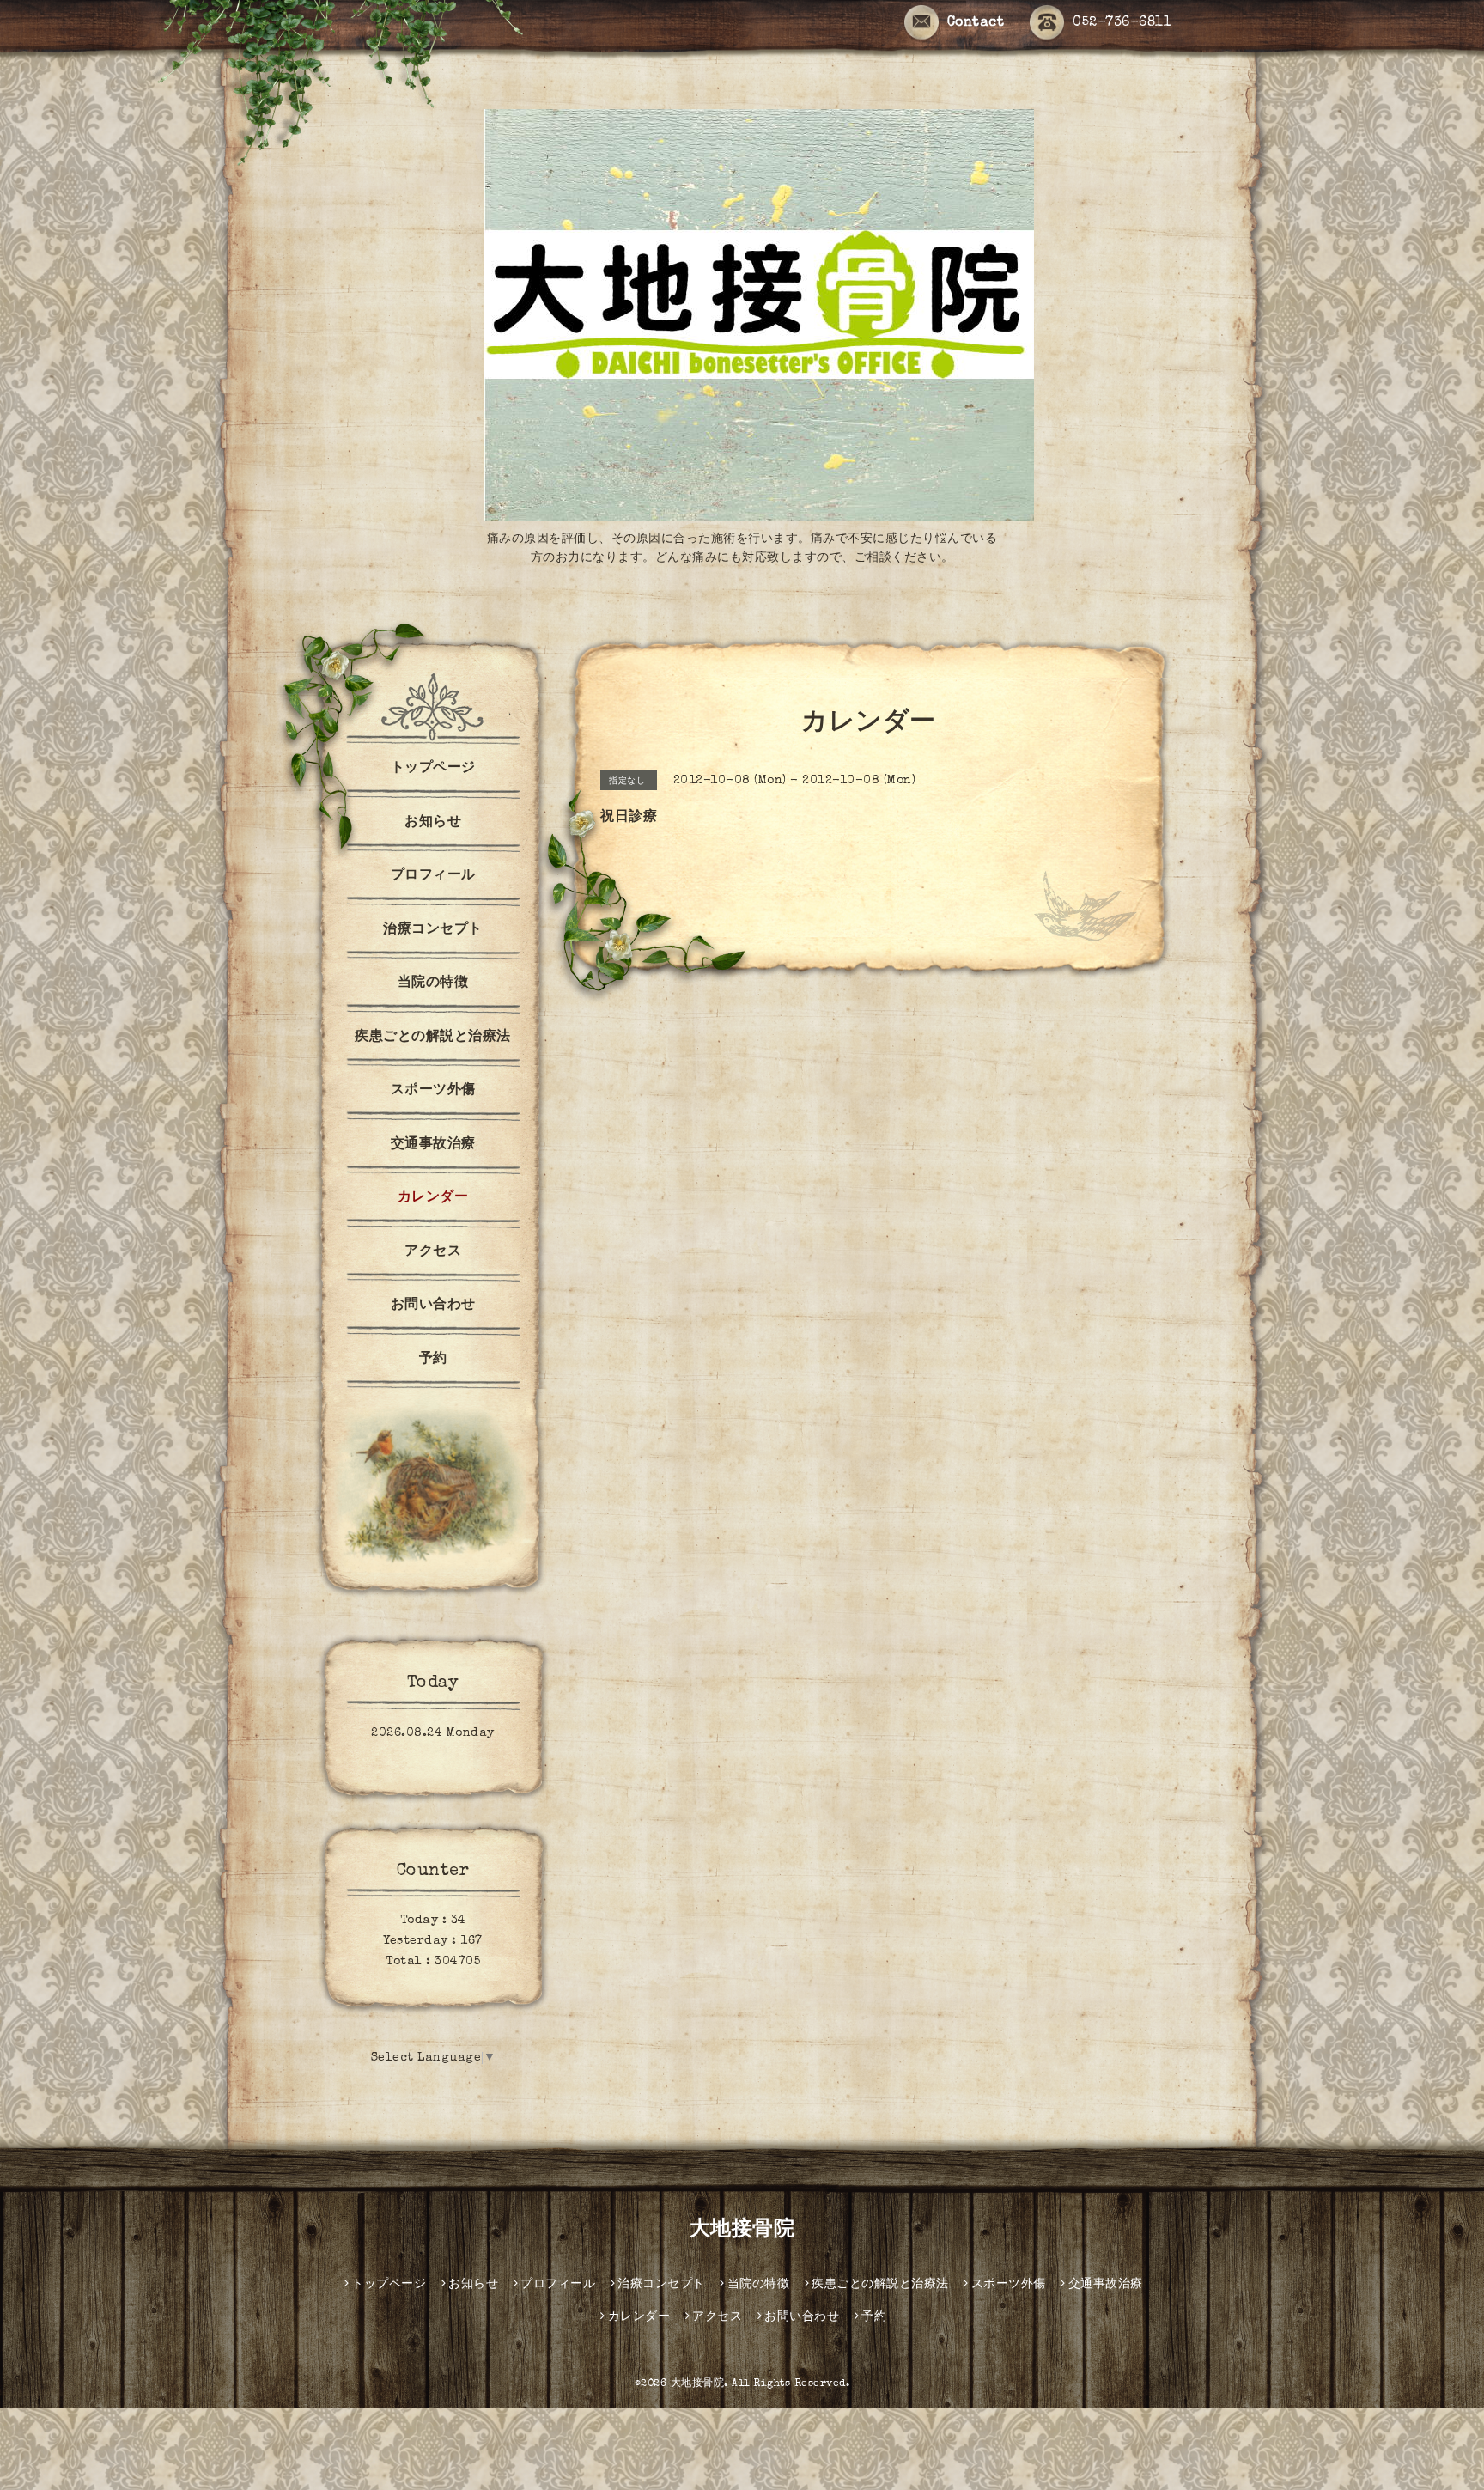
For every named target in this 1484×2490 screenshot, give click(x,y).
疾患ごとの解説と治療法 (433, 1038)
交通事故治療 (433, 1145)
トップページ (433, 769)
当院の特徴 (433, 983)
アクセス (433, 1252)
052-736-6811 (1122, 23)
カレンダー (433, 1198)
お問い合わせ (433, 1306)
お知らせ (433, 823)
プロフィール (433, 876)
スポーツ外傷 (433, 1091)
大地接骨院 (742, 2231)
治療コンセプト (433, 930)
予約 (433, 1360)
